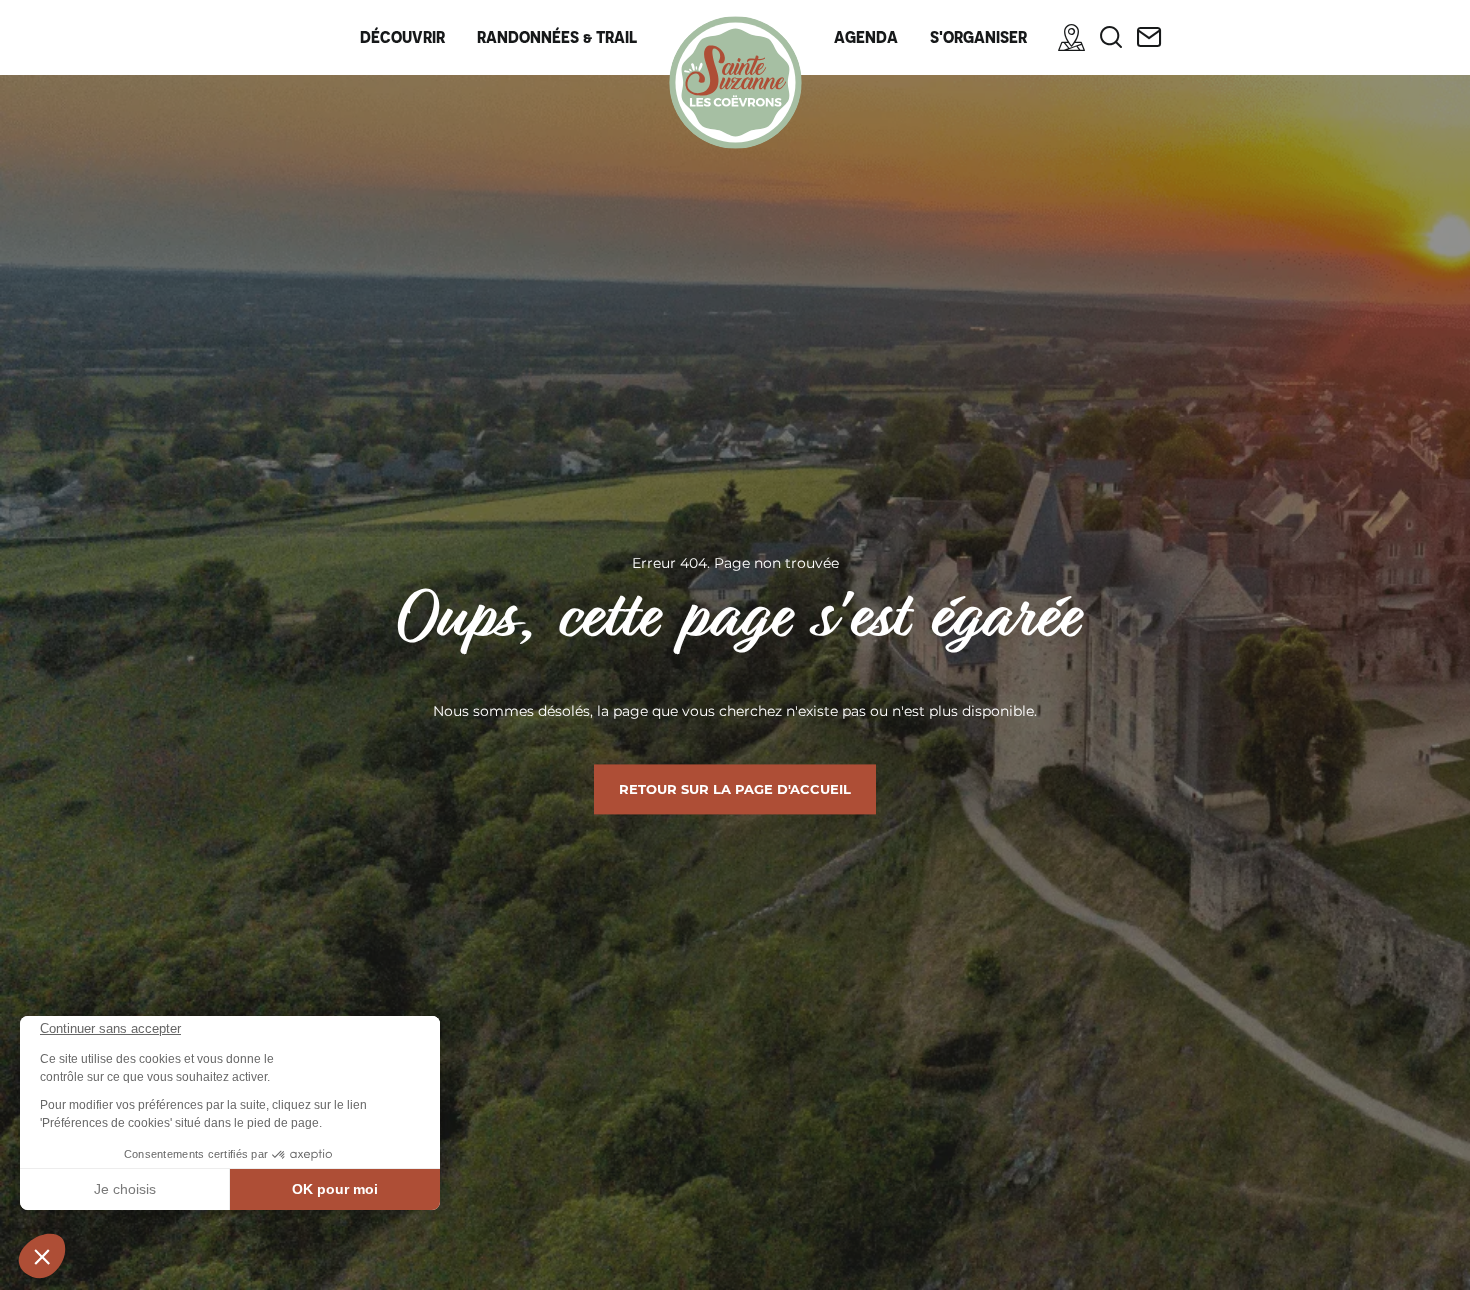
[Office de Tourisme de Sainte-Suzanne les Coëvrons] (735, 82)
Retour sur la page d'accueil (735, 789)
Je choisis (125, 1189)
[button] (42, 1256)
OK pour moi (335, 1189)
